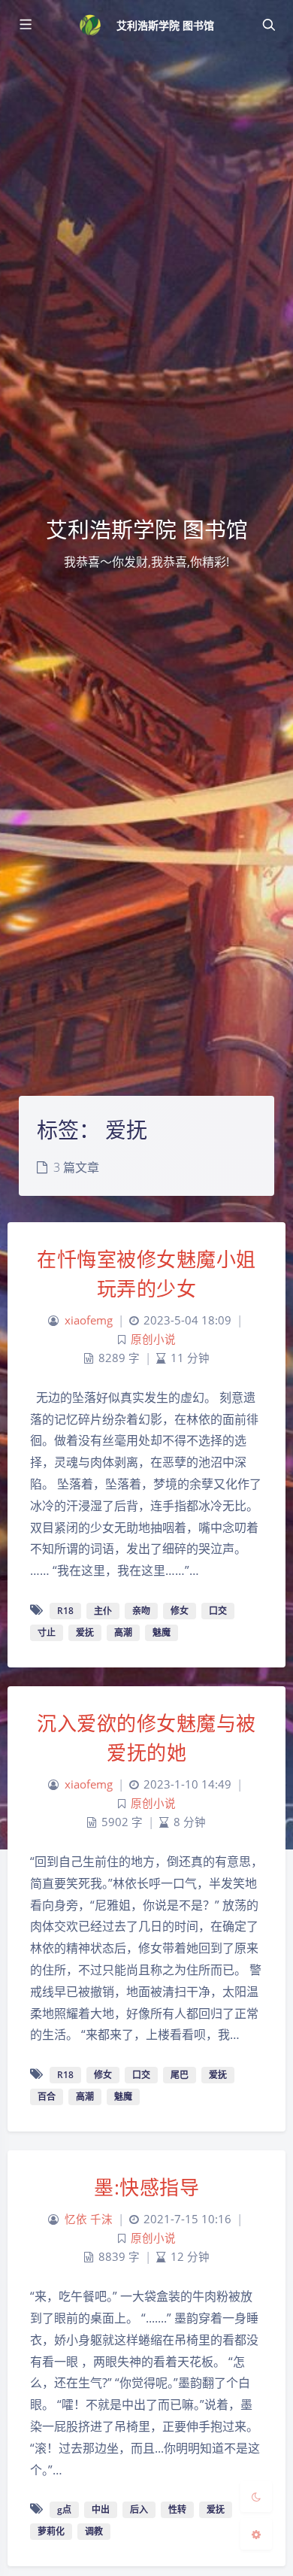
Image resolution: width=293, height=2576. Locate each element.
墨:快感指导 (146, 2187)
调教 (94, 2531)
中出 (101, 2509)
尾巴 (180, 2075)
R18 (65, 1611)
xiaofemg (89, 1320)
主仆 (103, 1611)
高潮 (123, 1632)
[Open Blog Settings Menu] (256, 2534)
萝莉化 (51, 2531)
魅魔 (162, 1632)
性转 (177, 2509)
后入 (139, 2509)
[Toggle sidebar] (25, 25)
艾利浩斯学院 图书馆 (166, 25)
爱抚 (85, 1632)
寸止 (47, 1632)
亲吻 (141, 1611)
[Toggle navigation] (268, 25)
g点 (64, 2509)
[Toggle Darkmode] (256, 2496)
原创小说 (153, 1339)
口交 (218, 1611)
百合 (47, 2097)
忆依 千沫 (89, 2219)
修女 (180, 1611)
